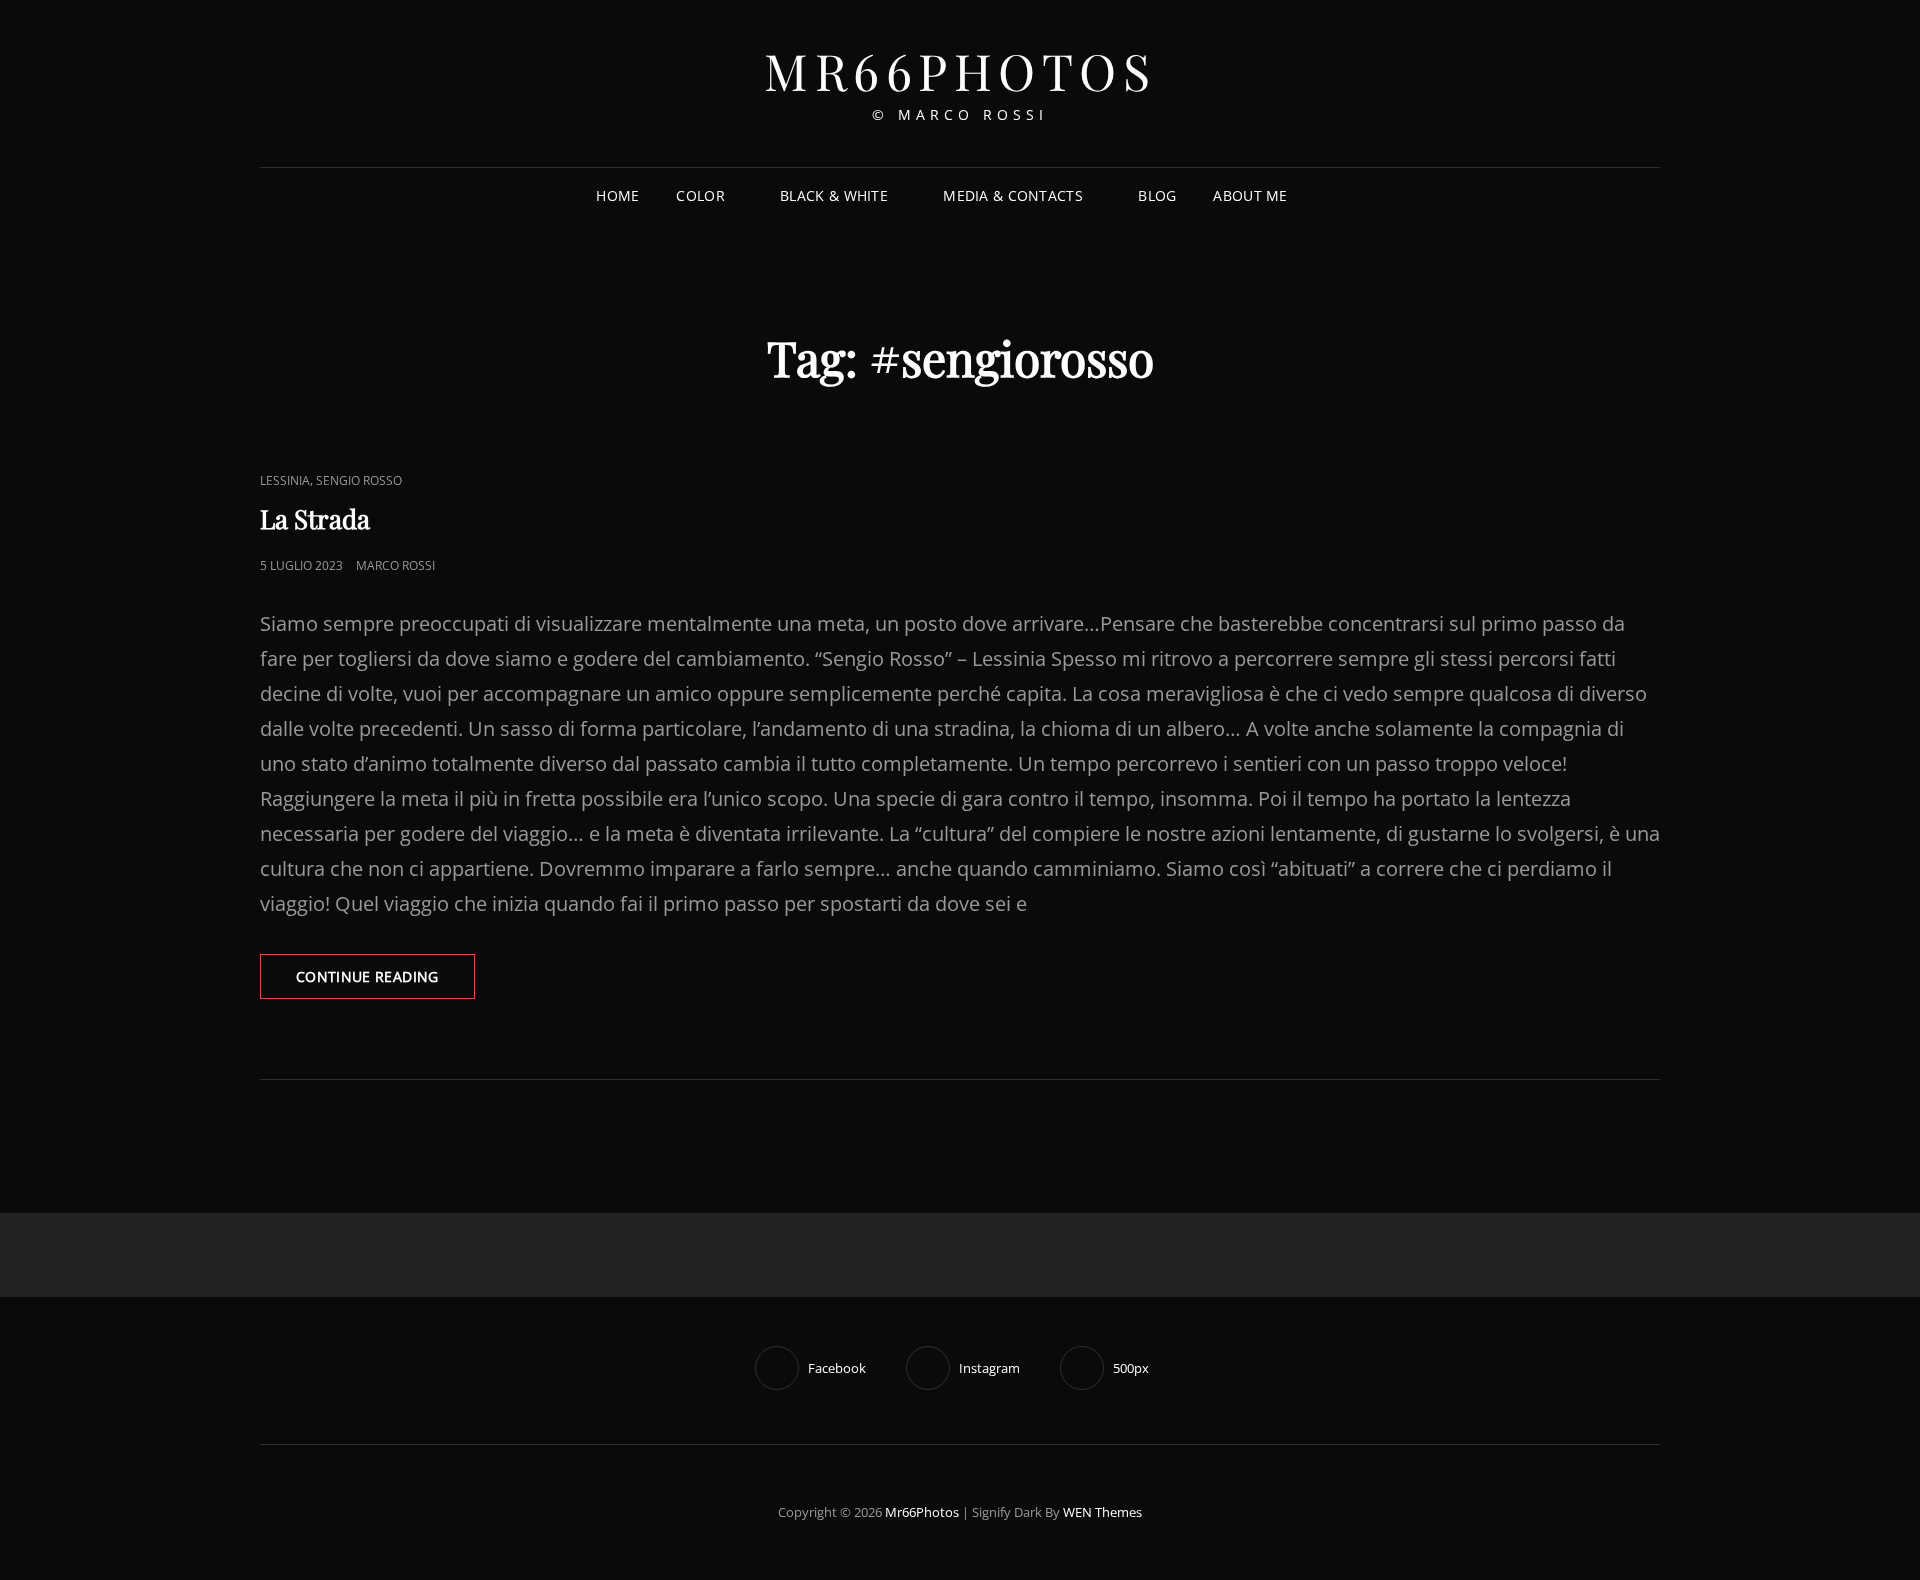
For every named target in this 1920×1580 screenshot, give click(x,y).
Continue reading (385, 982)
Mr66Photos (960, 70)
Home (617, 195)
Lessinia (285, 480)
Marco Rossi (395, 565)
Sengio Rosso (359, 480)
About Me (1250, 195)
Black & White (834, 195)
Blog (1157, 195)
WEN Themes (1102, 1512)
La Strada (315, 518)
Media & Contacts (1013, 195)
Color (700, 195)
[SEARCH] (1322, 196)
